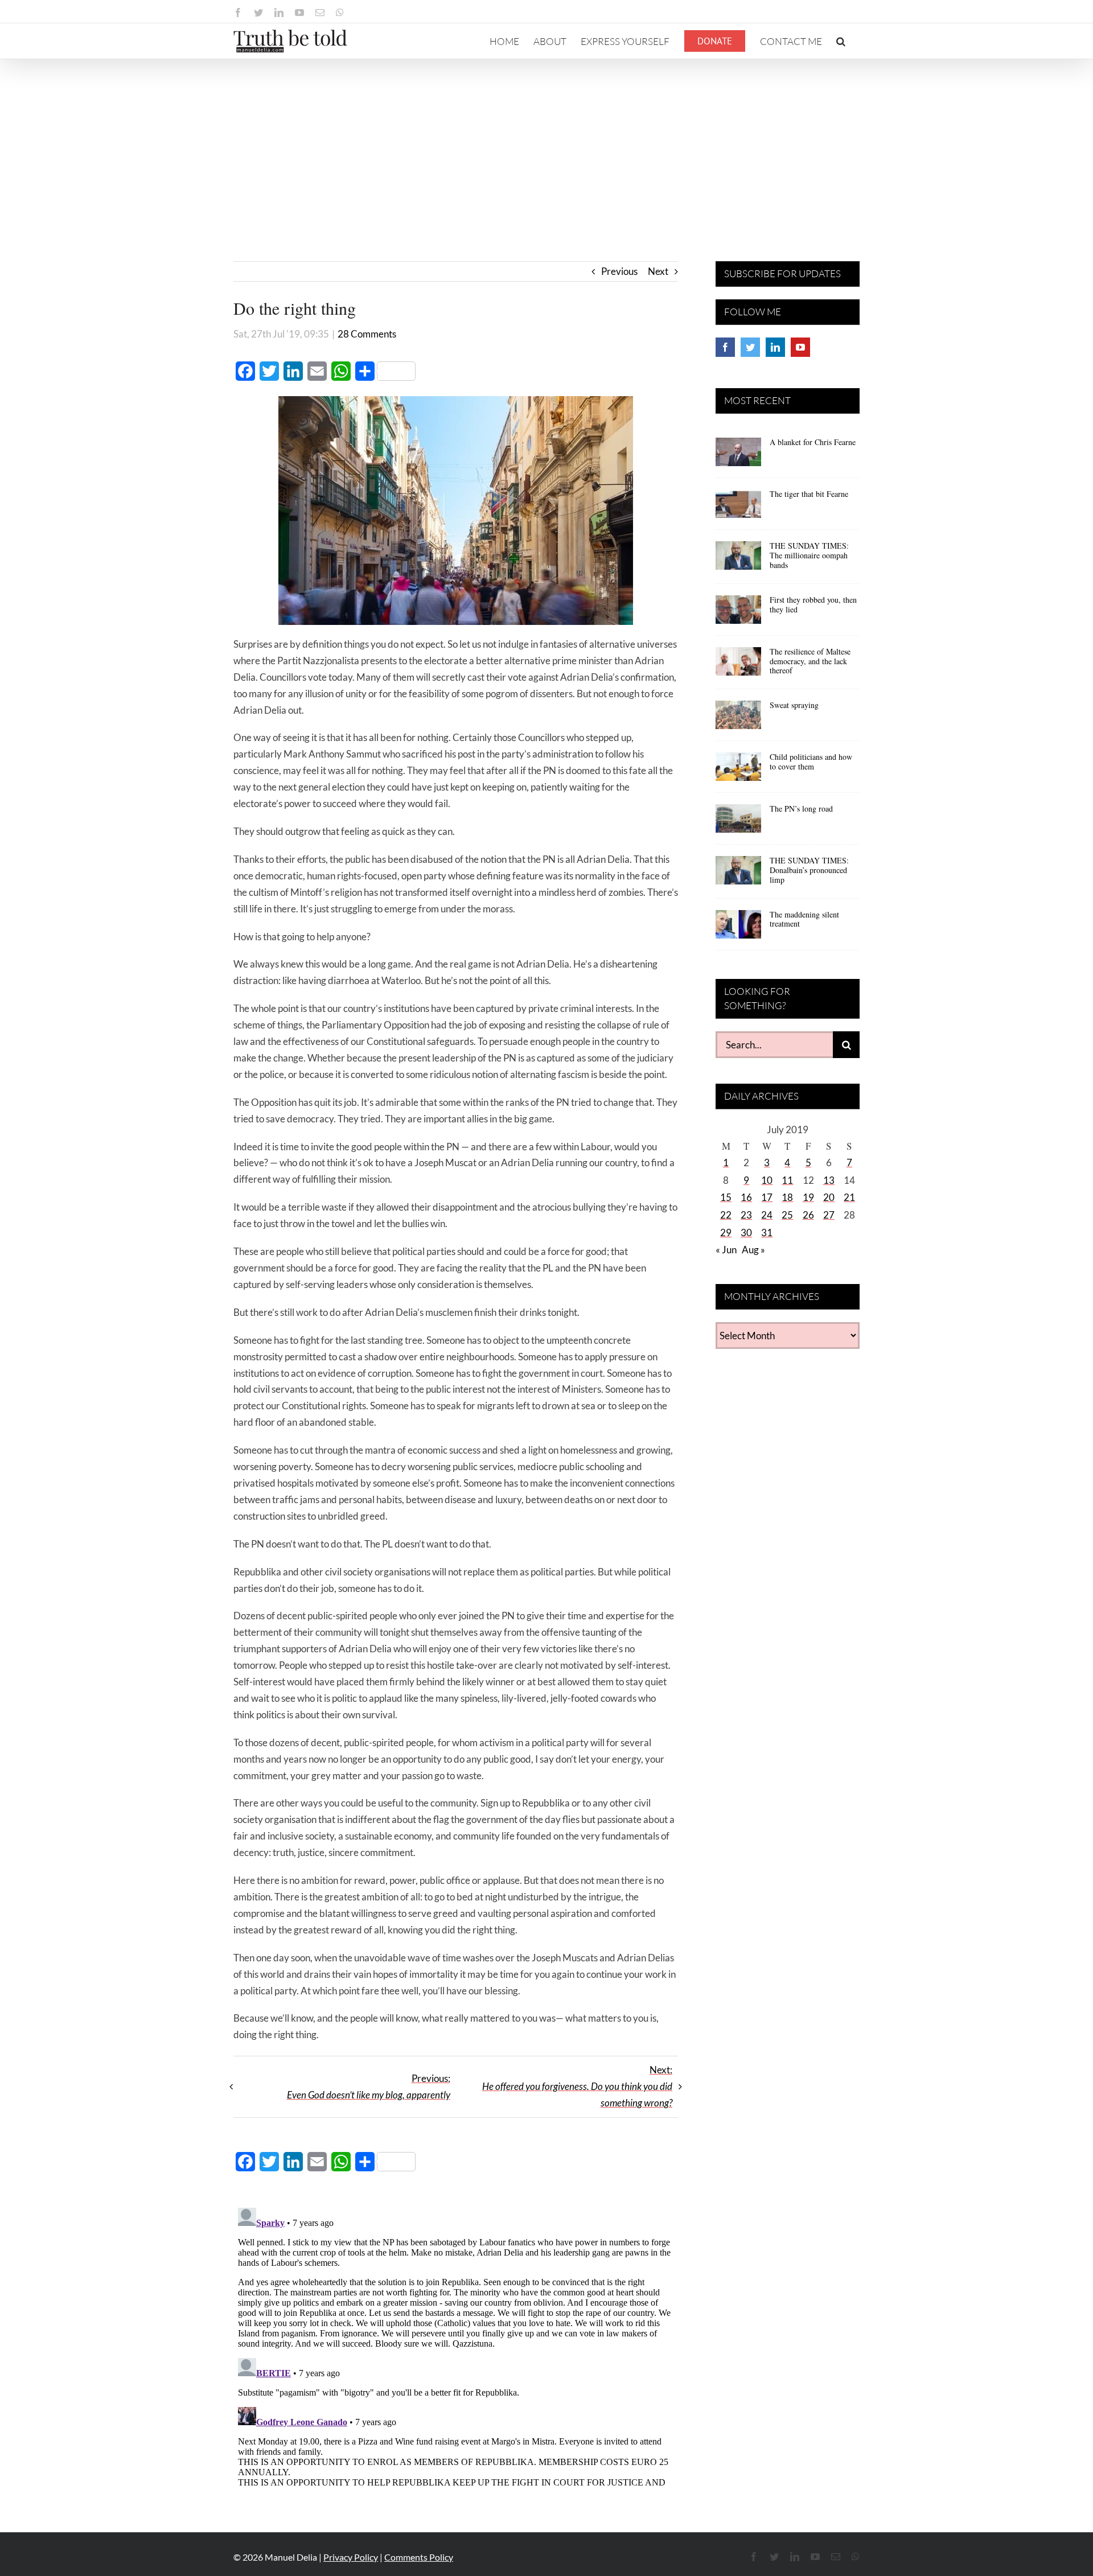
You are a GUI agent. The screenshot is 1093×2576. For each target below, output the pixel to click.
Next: (577, 2086)
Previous (619, 271)
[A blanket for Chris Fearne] (738, 456)
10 (767, 1180)
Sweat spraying (794, 705)
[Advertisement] (546, 145)
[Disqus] (456, 2345)
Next (658, 271)
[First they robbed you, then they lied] (738, 614)
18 (787, 1197)
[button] (841, 41)
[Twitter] (750, 347)
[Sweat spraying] (738, 719)
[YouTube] (800, 347)
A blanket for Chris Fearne (813, 442)
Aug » (753, 1250)
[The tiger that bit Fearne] (738, 508)
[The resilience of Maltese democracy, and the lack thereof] (738, 665)
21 (849, 1197)
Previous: (369, 2087)
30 (746, 1233)
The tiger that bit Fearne (809, 494)
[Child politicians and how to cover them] (738, 771)
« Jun (726, 1250)
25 (787, 1215)
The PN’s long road (801, 808)
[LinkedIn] (775, 347)
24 (767, 1215)
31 (767, 1233)
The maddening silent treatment (804, 919)
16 (746, 1197)
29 (726, 1233)
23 (746, 1215)
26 (808, 1215)
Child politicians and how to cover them (811, 762)
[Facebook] (725, 347)
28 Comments (367, 334)
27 (829, 1215)
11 (787, 1180)
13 (829, 1180)
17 (767, 1197)
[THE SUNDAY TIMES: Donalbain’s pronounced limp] (738, 874)
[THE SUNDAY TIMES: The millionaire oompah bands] (738, 559)
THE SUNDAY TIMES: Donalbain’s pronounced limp (809, 870)
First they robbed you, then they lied (813, 604)
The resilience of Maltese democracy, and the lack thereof (810, 661)
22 (726, 1215)
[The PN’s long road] (738, 822)
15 (726, 1197)
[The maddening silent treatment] (738, 928)
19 (808, 1197)
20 (829, 1197)
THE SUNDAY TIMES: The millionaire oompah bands (809, 555)
